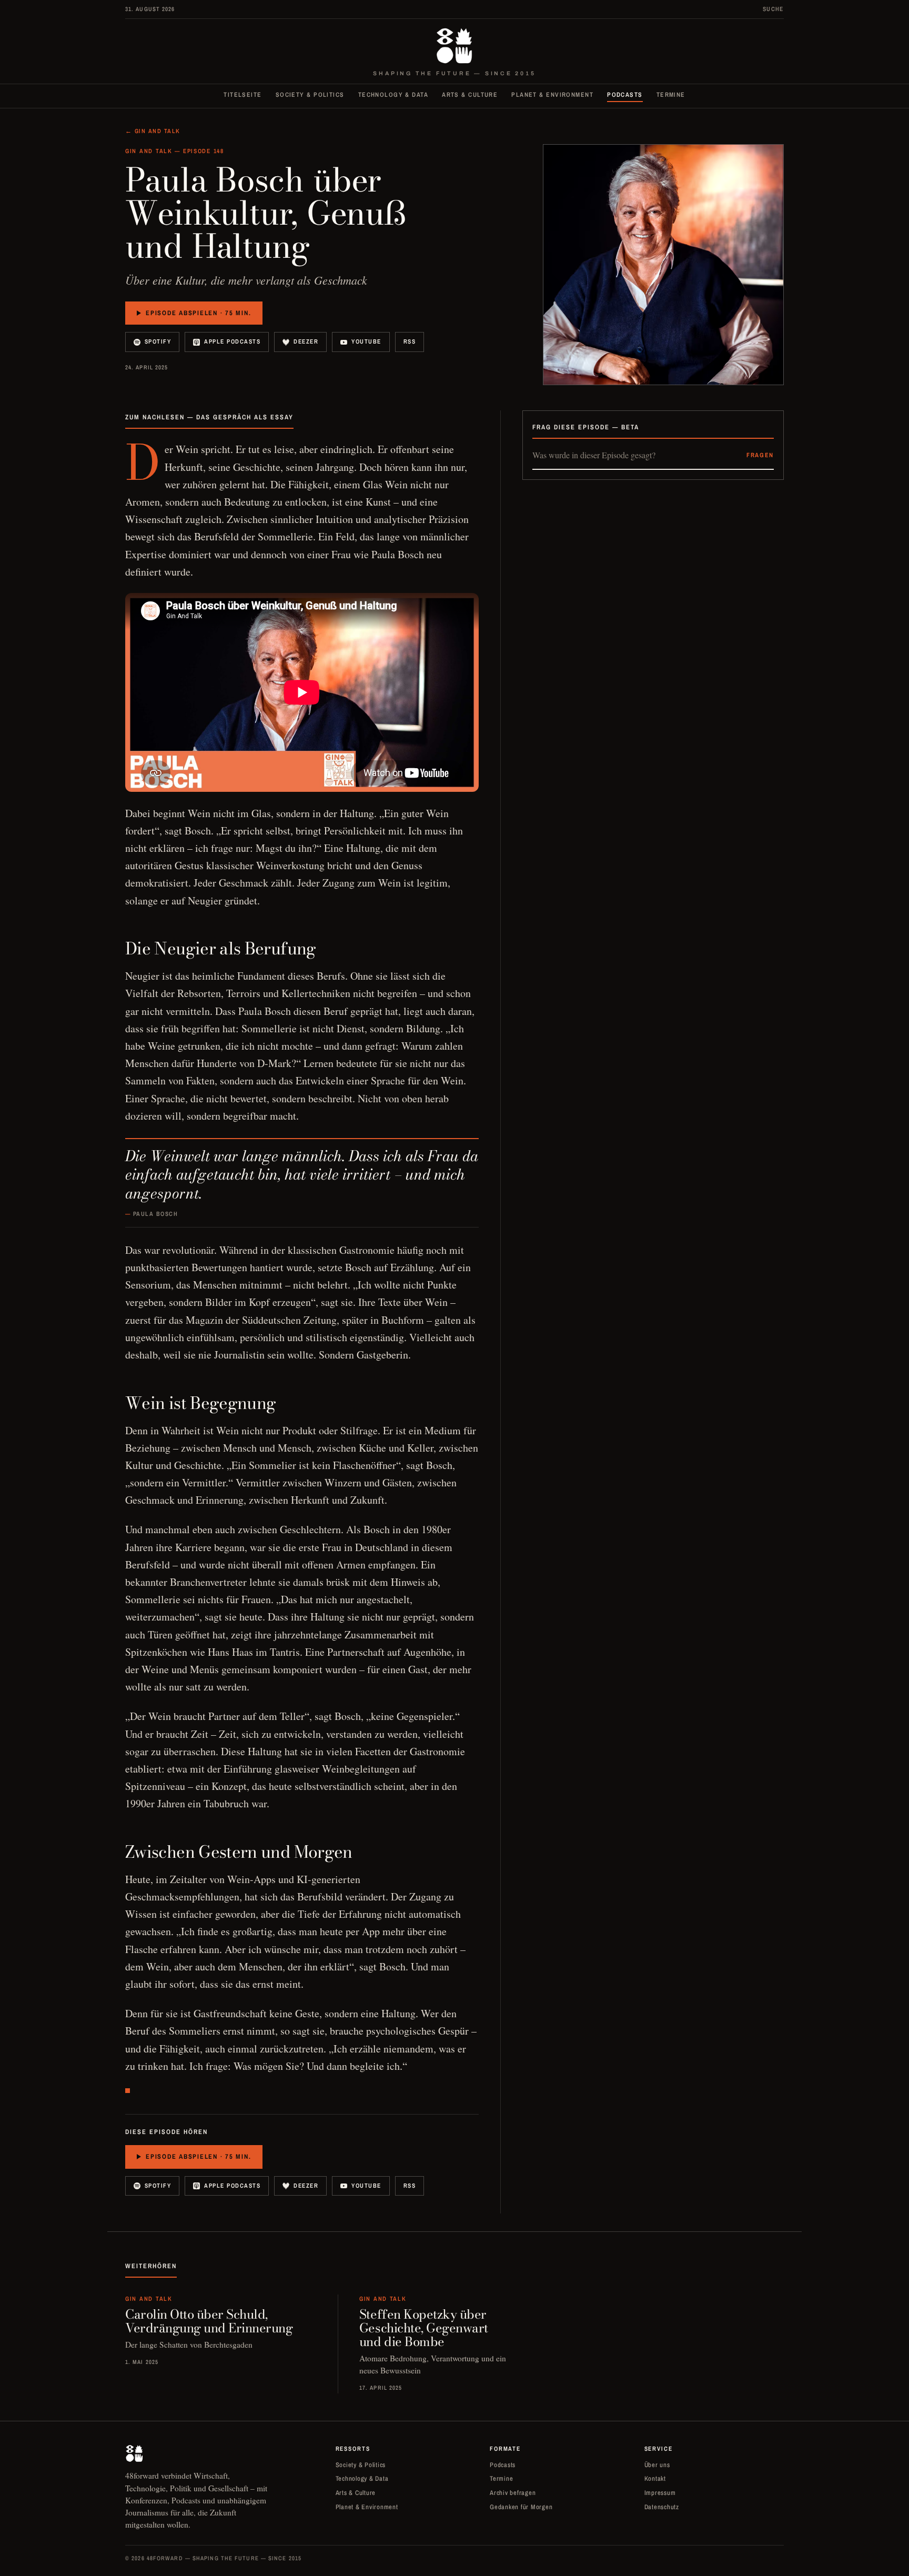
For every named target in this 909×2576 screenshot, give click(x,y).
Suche (773, 9)
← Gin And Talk (153, 131)
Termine (671, 95)
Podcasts (625, 95)
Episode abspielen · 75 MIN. (198, 313)
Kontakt (655, 2478)
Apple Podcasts (232, 341)
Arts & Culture (470, 95)
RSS (410, 341)
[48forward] (454, 46)
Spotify (158, 341)
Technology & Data (393, 95)
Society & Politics (310, 95)
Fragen (760, 455)
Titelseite (243, 95)
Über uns (657, 2465)
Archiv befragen (513, 2493)
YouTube (366, 341)
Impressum (660, 2493)
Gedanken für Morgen (521, 2507)
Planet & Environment (552, 95)
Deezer (306, 341)
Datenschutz (662, 2507)
